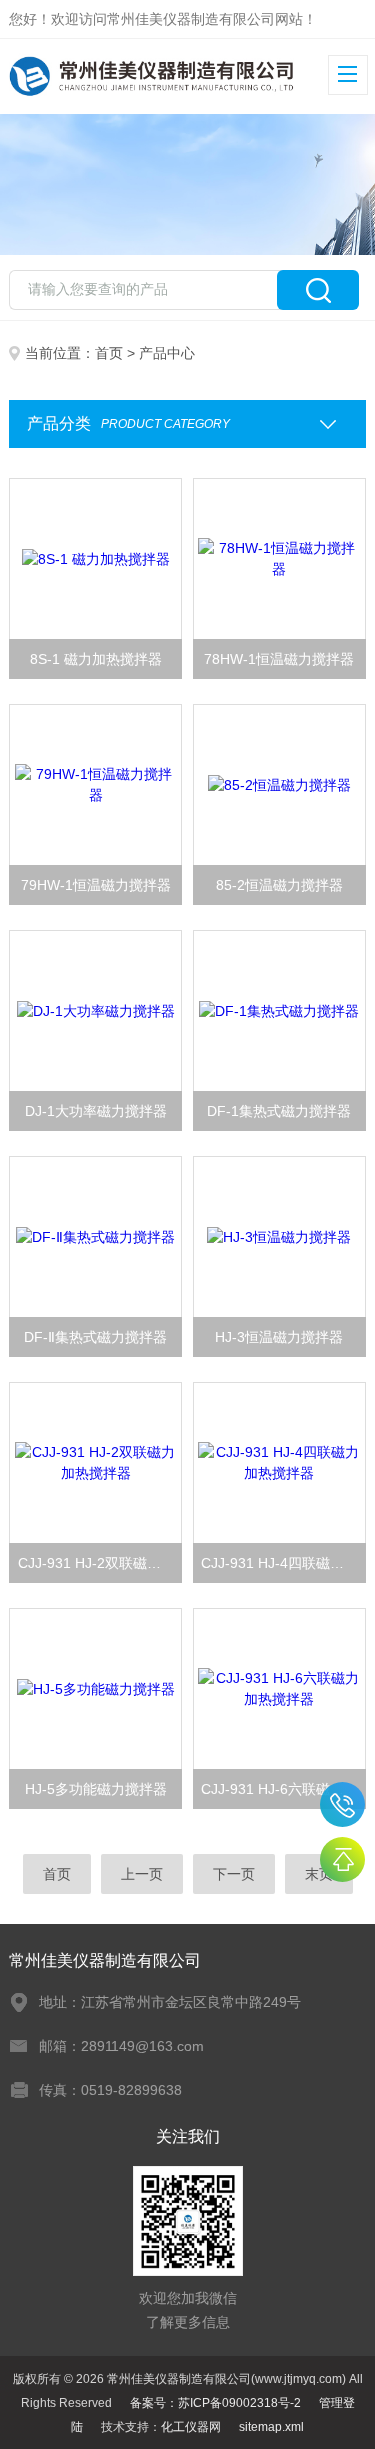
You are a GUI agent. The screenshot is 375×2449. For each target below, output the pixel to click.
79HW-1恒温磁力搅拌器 (96, 885)
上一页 (142, 1874)
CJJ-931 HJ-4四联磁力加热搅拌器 (283, 1563)
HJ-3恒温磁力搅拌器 (279, 1337)
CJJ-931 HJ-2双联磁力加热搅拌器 (100, 1563)
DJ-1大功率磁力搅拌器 (96, 1111)
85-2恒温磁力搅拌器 (279, 885)
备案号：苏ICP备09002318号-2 (215, 2403)
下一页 (234, 1874)
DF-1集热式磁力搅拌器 (279, 1111)
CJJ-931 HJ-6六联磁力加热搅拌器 (283, 1789)
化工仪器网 (191, 2427)
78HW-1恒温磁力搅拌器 (279, 659)
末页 (319, 1874)
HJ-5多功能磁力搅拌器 (96, 1789)
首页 (109, 353)
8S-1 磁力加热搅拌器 (96, 659)
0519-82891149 (342, 1804)
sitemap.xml (271, 2427)
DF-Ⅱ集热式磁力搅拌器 (95, 1337)
